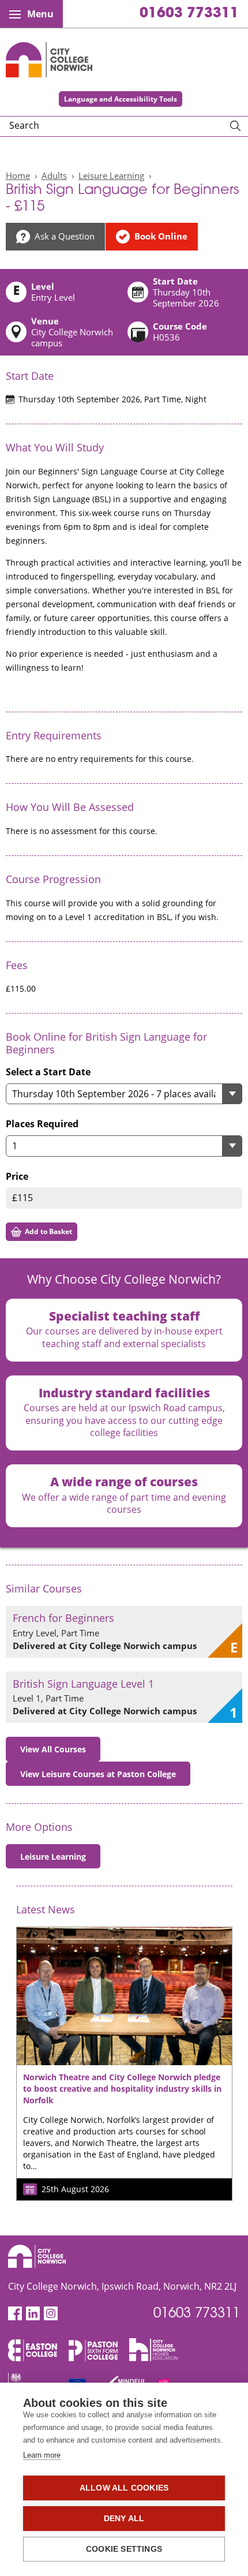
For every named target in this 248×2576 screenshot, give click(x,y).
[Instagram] (51, 2314)
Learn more (42, 2455)
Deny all (124, 2519)
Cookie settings (124, 2549)
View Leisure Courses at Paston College (98, 1774)
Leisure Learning (111, 175)
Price (17, 1177)
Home (18, 175)
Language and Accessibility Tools (121, 99)
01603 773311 (189, 14)
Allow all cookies (124, 2488)
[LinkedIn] (33, 2314)
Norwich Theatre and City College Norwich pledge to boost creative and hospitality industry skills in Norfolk (122, 2089)
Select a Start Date (48, 1072)
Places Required (42, 1124)
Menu (40, 14)
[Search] (235, 126)
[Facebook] (15, 2314)
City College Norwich (49, 60)
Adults (54, 175)
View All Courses (53, 1749)
